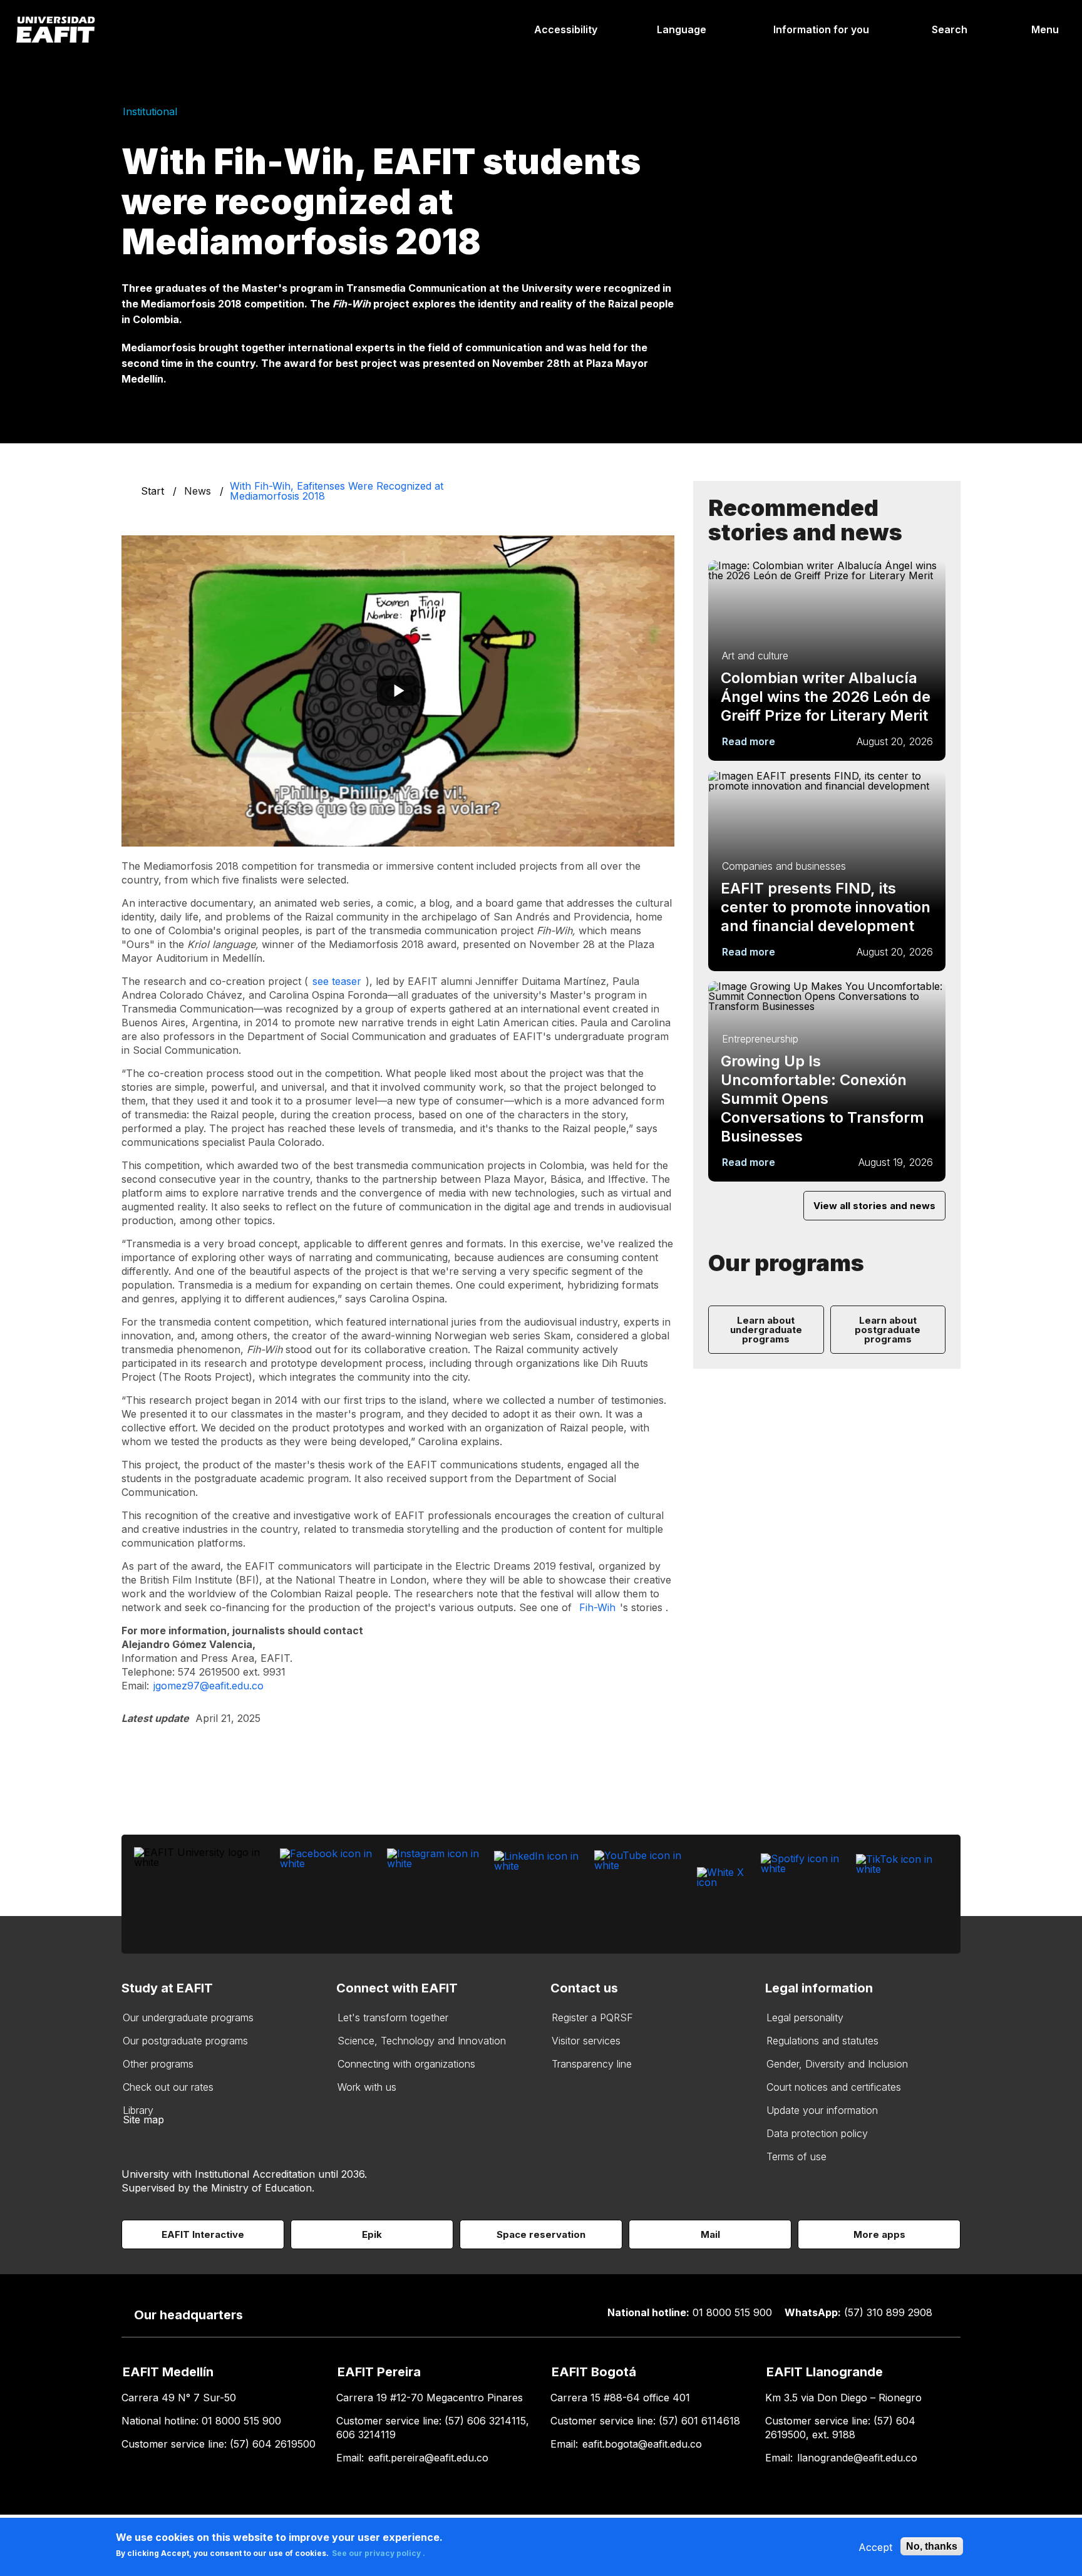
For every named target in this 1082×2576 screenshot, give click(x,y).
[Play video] (398, 691)
